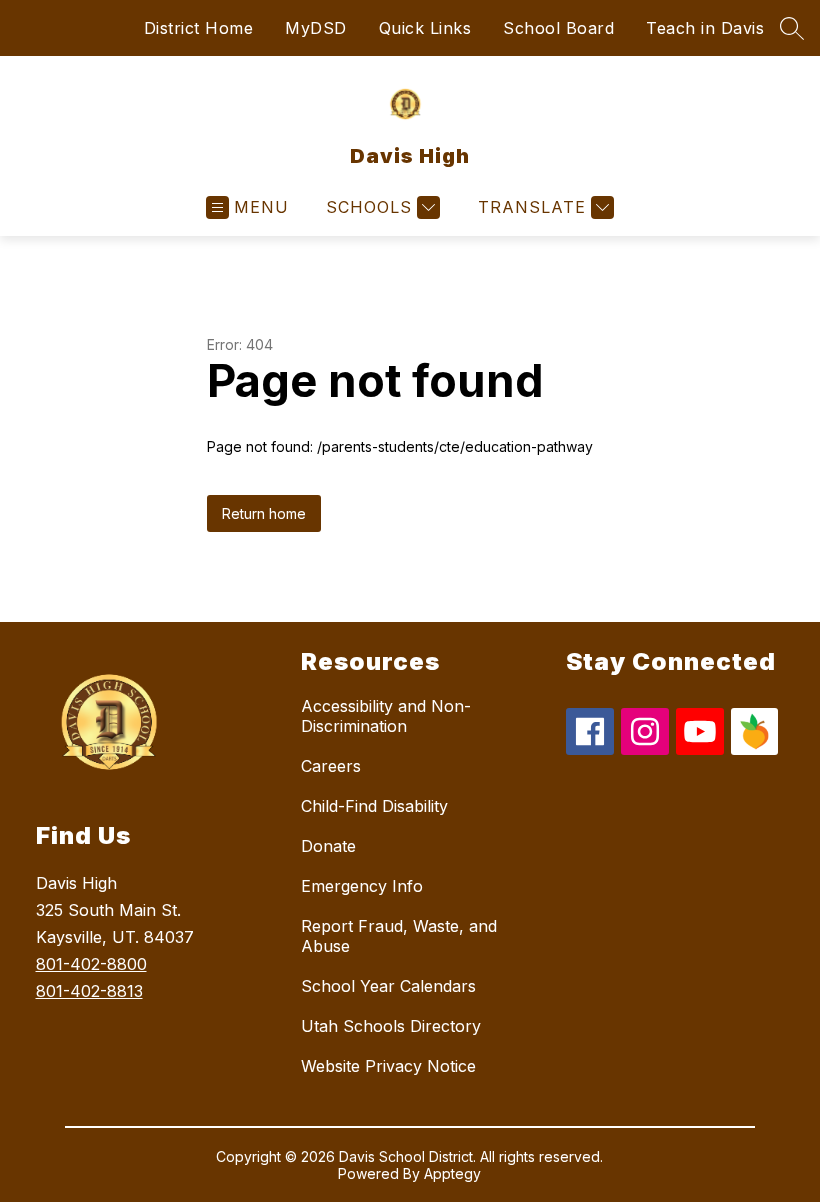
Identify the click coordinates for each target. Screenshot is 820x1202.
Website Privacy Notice (388, 1066)
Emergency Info (362, 886)
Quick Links (425, 28)
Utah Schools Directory (391, 1026)
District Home (199, 28)
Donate (328, 846)
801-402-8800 (91, 964)
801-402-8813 (89, 991)
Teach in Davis (705, 28)
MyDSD (316, 28)
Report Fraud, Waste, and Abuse (399, 936)
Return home (264, 513)
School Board (558, 28)
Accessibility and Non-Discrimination (386, 716)
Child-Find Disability (374, 806)
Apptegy (452, 1173)
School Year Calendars (388, 986)
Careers (331, 766)
